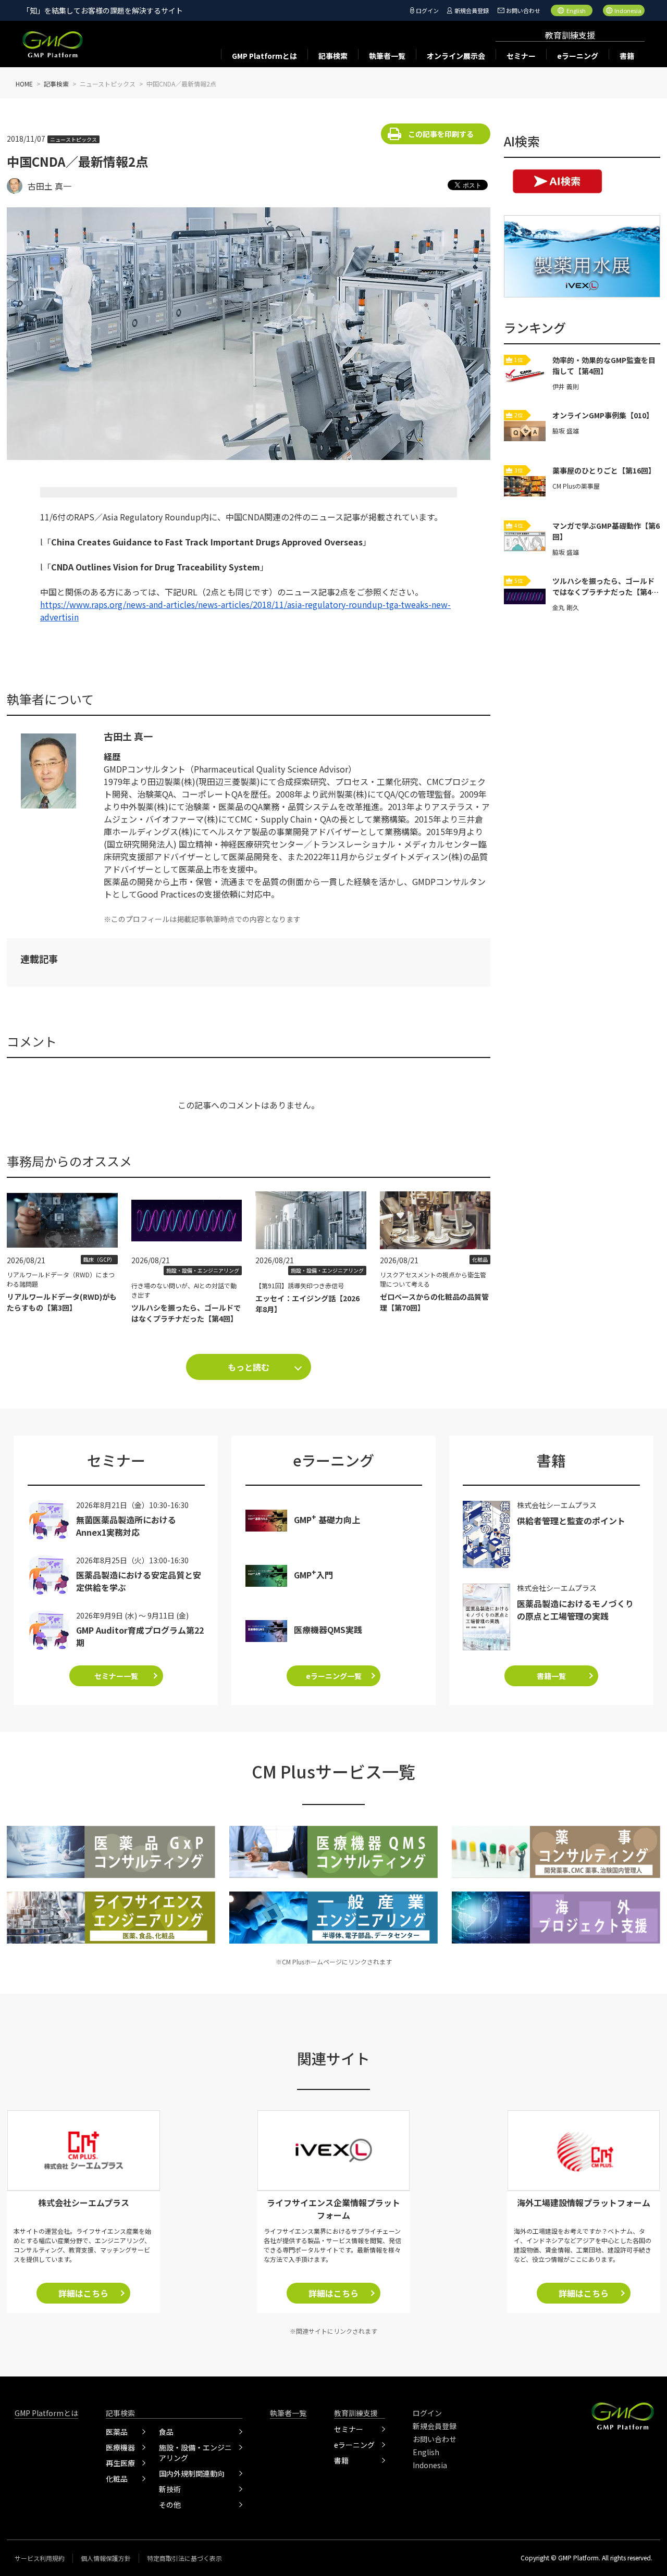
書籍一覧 (551, 1676)
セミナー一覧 (116, 1676)
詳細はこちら (83, 2293)
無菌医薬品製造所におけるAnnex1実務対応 (126, 1526)
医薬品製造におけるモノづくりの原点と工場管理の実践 (575, 1610)
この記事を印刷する (441, 134)
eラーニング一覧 (334, 1676)
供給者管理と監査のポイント (571, 1521)
